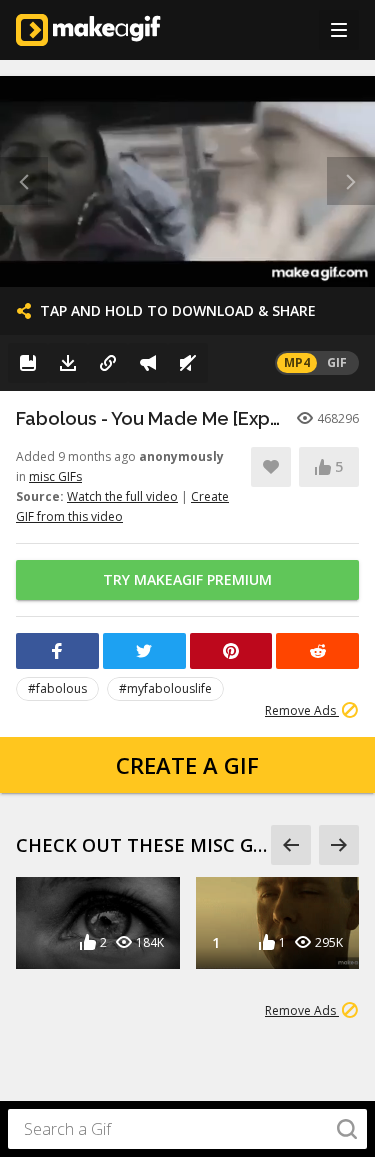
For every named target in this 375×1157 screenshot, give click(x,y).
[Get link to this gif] (108, 363)
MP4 (297, 362)
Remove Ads (302, 710)
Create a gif (187, 765)
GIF (337, 362)
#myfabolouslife (165, 688)
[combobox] (187, 1129)
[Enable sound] (188, 363)
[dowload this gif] (68, 363)
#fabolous (57, 688)
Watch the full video (122, 496)
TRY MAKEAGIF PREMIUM (187, 579)
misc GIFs (55, 476)
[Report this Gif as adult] (148, 363)
